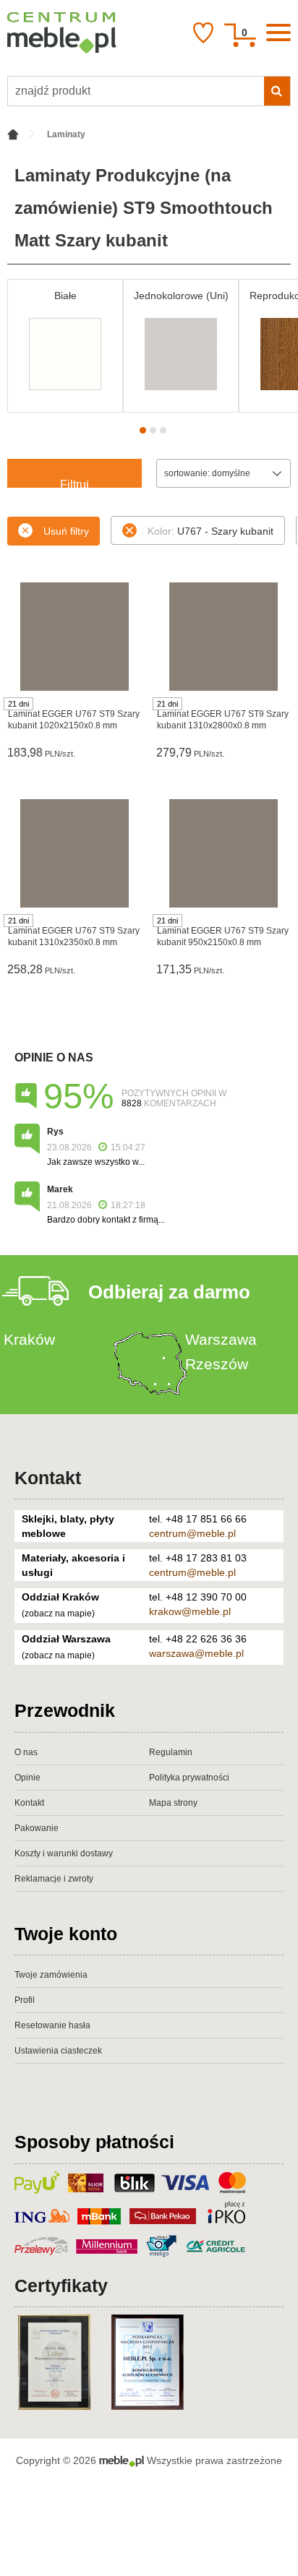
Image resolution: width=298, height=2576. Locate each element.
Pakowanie (37, 1828)
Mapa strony (173, 1803)
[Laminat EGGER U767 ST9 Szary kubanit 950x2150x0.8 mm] (223, 853)
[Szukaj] (277, 91)
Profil (25, 2000)
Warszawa (221, 1339)
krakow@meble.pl (190, 1611)
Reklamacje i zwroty (54, 1879)
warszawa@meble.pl (196, 1653)
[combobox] (223, 473)
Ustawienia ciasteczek (58, 2051)
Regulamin (171, 1752)
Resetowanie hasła (52, 2025)
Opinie (27, 1778)
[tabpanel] (65, 346)
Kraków (29, 1339)
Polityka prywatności (189, 1778)
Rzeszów (217, 1364)
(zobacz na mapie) (58, 1614)
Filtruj (74, 483)
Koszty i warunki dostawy (64, 1853)
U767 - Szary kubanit (210, 531)
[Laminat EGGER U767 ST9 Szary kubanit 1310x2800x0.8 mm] (223, 637)
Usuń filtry (66, 531)
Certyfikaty (61, 2286)
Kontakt (48, 1478)
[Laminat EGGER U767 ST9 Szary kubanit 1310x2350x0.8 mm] (74, 853)
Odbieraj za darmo (169, 1292)
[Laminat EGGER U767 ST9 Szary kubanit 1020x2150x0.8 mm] (74, 637)
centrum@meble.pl (192, 1533)
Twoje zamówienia (51, 1975)
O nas (26, 1752)
